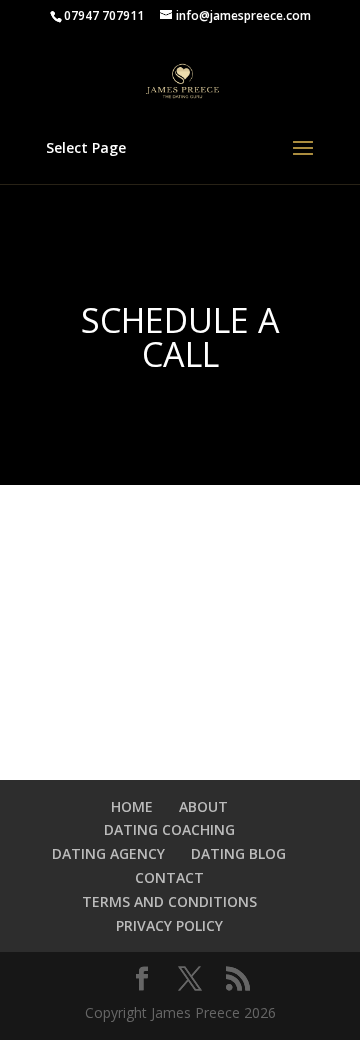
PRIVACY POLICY (169, 925)
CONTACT (169, 877)
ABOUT (203, 806)
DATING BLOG (238, 853)
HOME (132, 806)
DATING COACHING (169, 829)
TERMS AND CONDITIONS (169, 901)
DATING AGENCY (108, 853)
